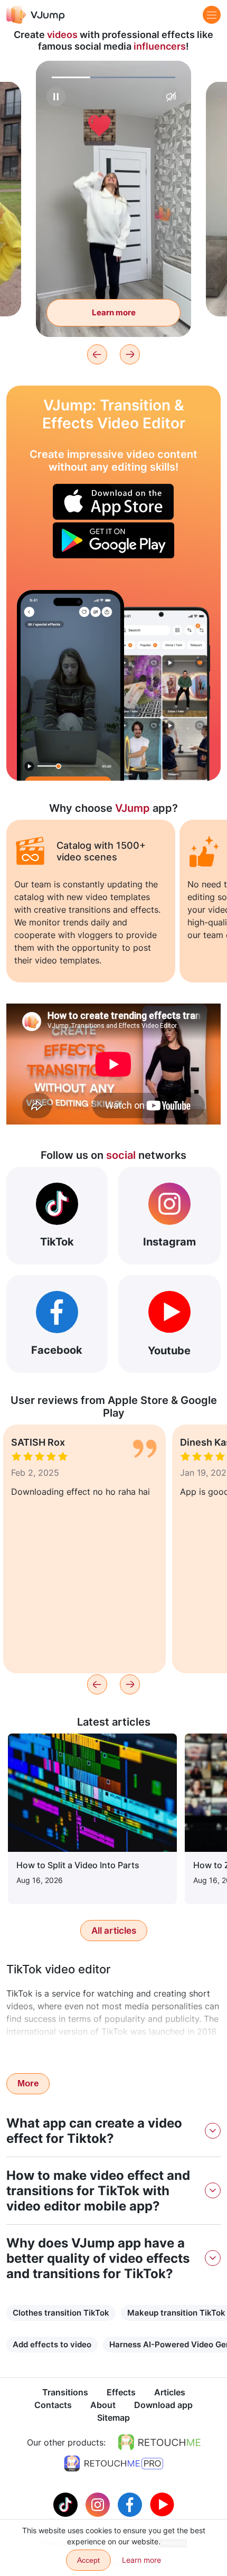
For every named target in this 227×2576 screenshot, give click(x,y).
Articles (170, 2392)
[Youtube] (162, 2504)
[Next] (130, 354)
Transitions (65, 2392)
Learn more (114, 312)
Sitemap (113, 2418)
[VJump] (36, 15)
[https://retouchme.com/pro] (113, 2463)
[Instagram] (99, 2504)
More (28, 2083)
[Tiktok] (67, 2504)
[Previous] (97, 354)
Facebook (57, 1350)
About (103, 2405)
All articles (114, 1931)
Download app (163, 2405)
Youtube (169, 1351)
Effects (121, 2392)
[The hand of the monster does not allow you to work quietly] (70, 685)
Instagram (169, 1242)
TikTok (57, 1242)
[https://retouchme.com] (159, 2442)
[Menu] (212, 15)
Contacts (53, 2405)
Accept (88, 2560)
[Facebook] (131, 2504)
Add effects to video (52, 2344)
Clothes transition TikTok (61, 2313)
